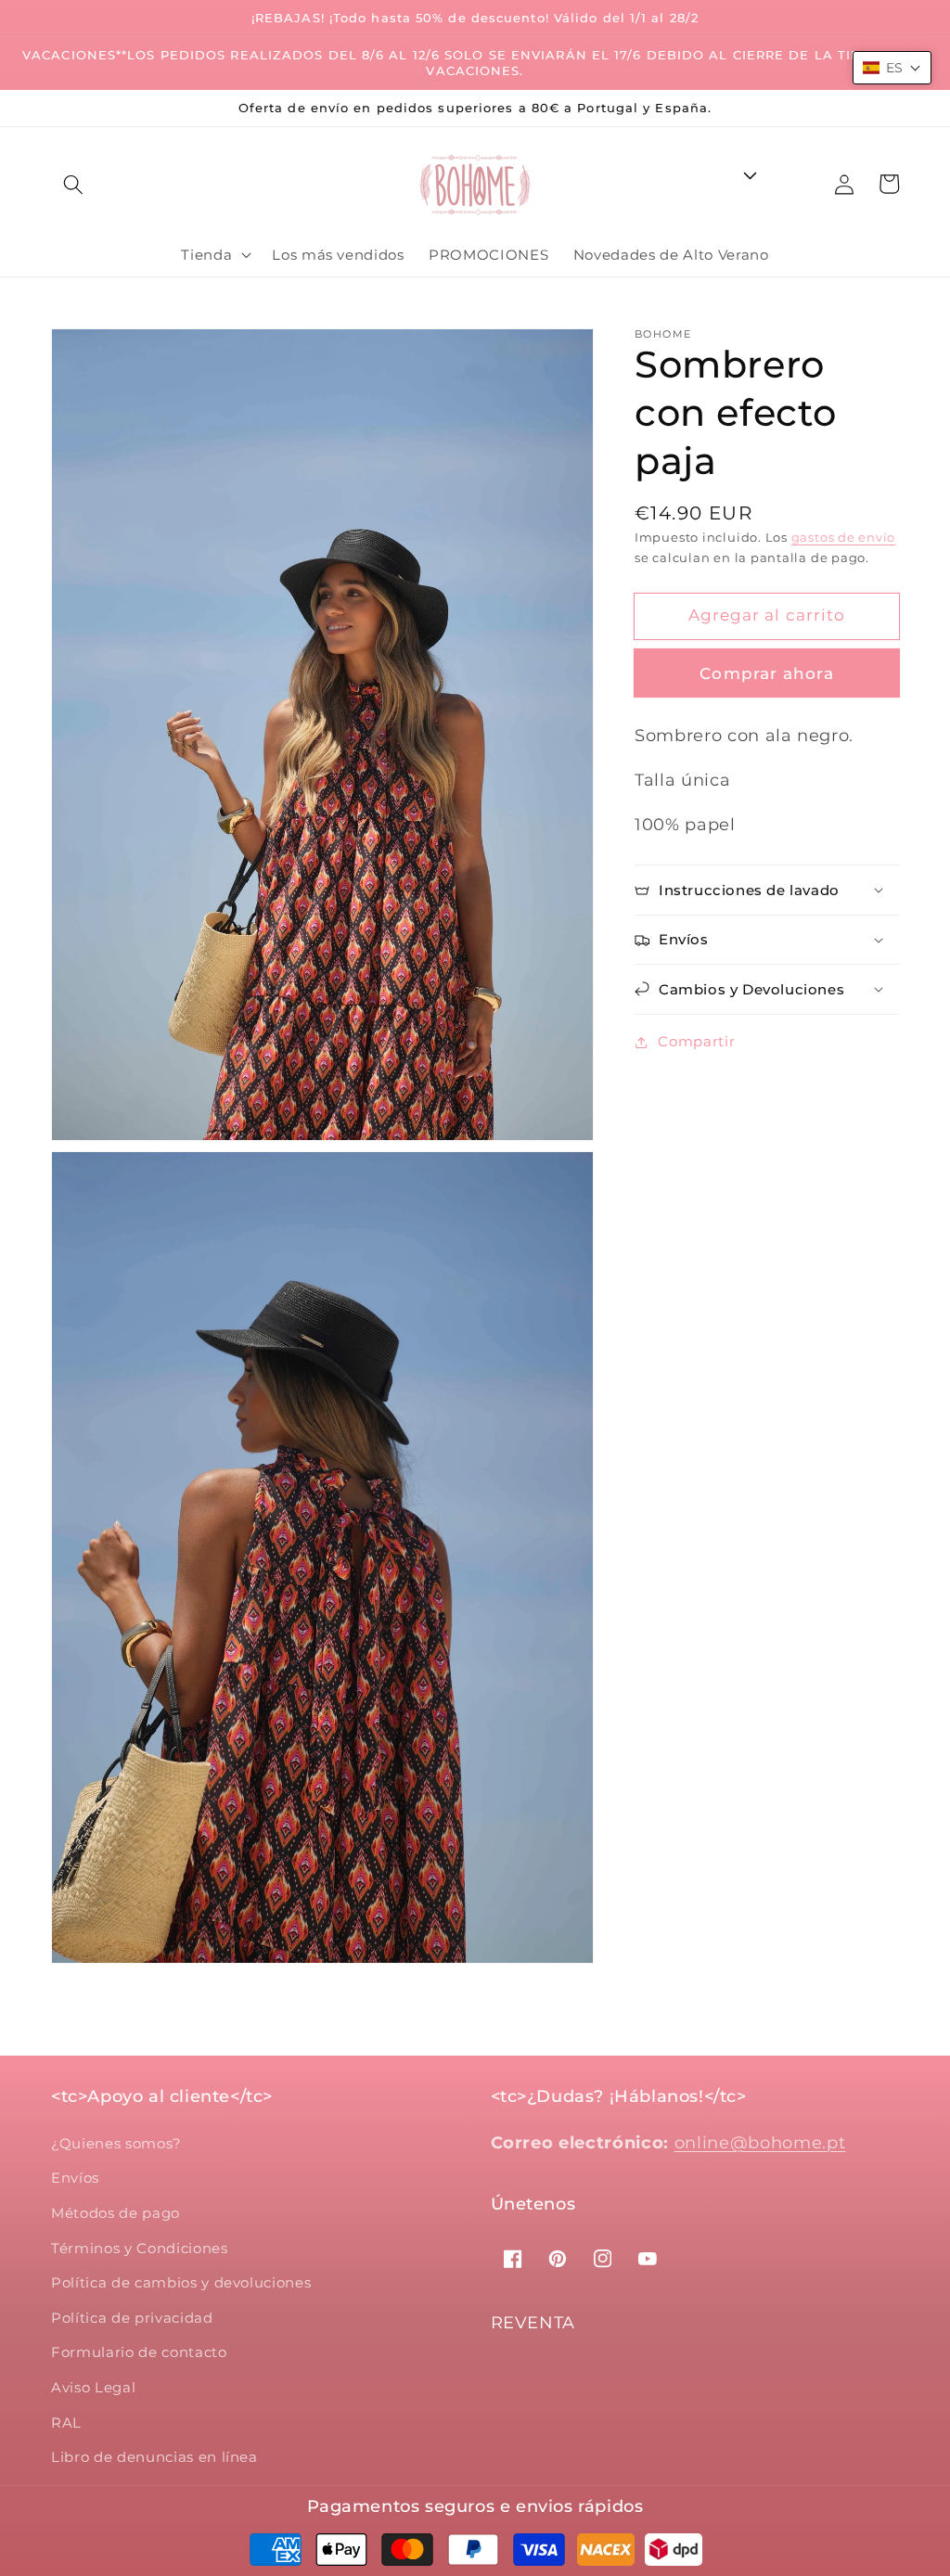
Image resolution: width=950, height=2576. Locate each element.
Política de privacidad (132, 2318)
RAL (66, 2422)
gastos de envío (844, 537)
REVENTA (533, 2323)
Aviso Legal (93, 2387)
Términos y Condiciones (140, 2248)
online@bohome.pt (760, 2142)
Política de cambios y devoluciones (181, 2282)
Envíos (75, 2178)
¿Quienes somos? (116, 2143)
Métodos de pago (116, 2213)
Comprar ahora (766, 673)
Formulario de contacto (139, 2352)
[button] (73, 185)
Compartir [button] (696, 1041)
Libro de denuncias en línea (154, 2457)
